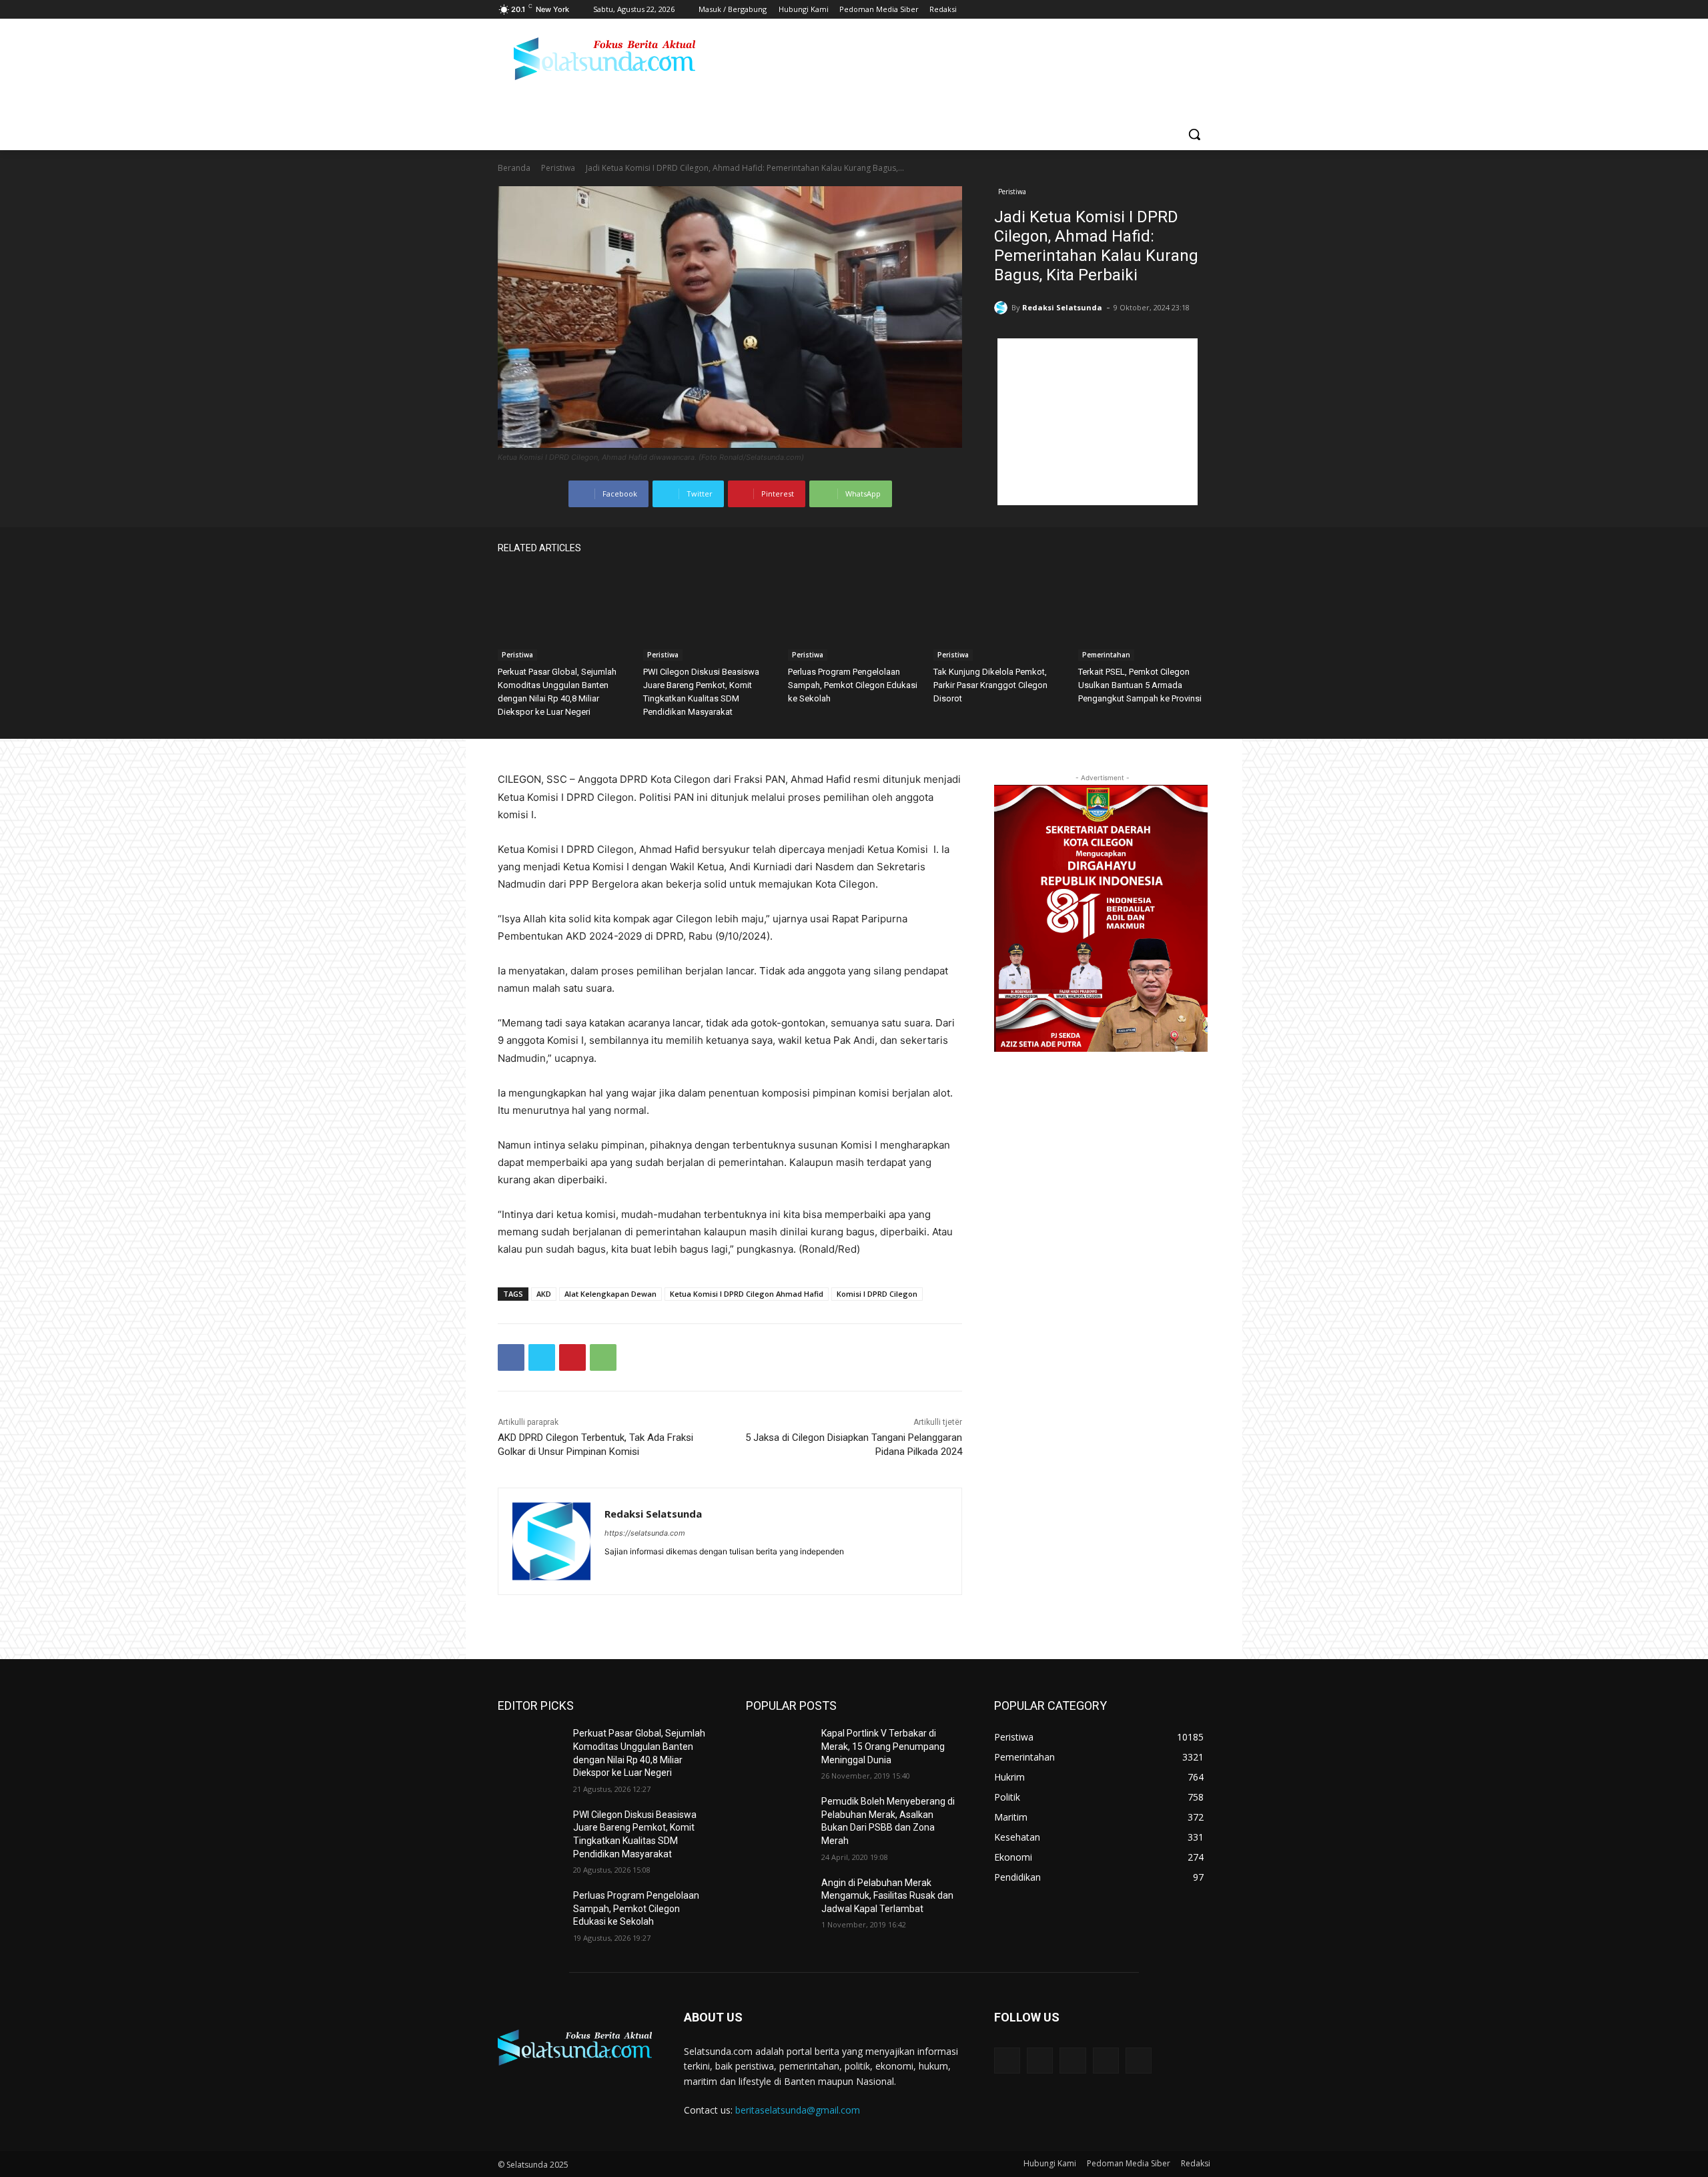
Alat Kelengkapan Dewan (610, 1294)
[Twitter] (1166, 10)
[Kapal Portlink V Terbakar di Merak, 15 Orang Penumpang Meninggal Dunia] (778, 1750)
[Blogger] (1007, 2061)
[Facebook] (1129, 10)
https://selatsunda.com (645, 1533)
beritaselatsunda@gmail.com (798, 2110)
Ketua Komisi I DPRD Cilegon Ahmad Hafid (747, 1294)
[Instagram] (1147, 10)
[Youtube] (1203, 10)
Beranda (514, 168)
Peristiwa (558, 168)
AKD (544, 1294)
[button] (1194, 134)
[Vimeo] (1184, 10)
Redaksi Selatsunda (1062, 307)
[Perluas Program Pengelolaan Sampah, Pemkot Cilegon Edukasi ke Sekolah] (854, 615)
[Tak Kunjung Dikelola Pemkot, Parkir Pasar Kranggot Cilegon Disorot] (999, 615)
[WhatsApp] (603, 1357)
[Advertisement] (1098, 422)
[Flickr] (1073, 2061)
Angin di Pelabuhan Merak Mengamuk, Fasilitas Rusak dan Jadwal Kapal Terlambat (887, 1896)
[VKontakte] (1139, 2061)
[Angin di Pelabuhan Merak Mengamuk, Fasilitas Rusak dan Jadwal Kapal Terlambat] (778, 1899)
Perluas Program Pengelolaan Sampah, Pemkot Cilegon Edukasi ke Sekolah (853, 685)
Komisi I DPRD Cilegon (877, 1294)
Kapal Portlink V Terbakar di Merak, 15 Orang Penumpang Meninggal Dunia (883, 1746)
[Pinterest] (572, 1357)
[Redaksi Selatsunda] (1003, 308)
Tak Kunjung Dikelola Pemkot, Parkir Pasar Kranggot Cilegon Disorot (990, 685)
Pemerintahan (1106, 655)
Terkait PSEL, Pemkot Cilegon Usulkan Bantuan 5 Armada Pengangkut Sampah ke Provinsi (1140, 685)
